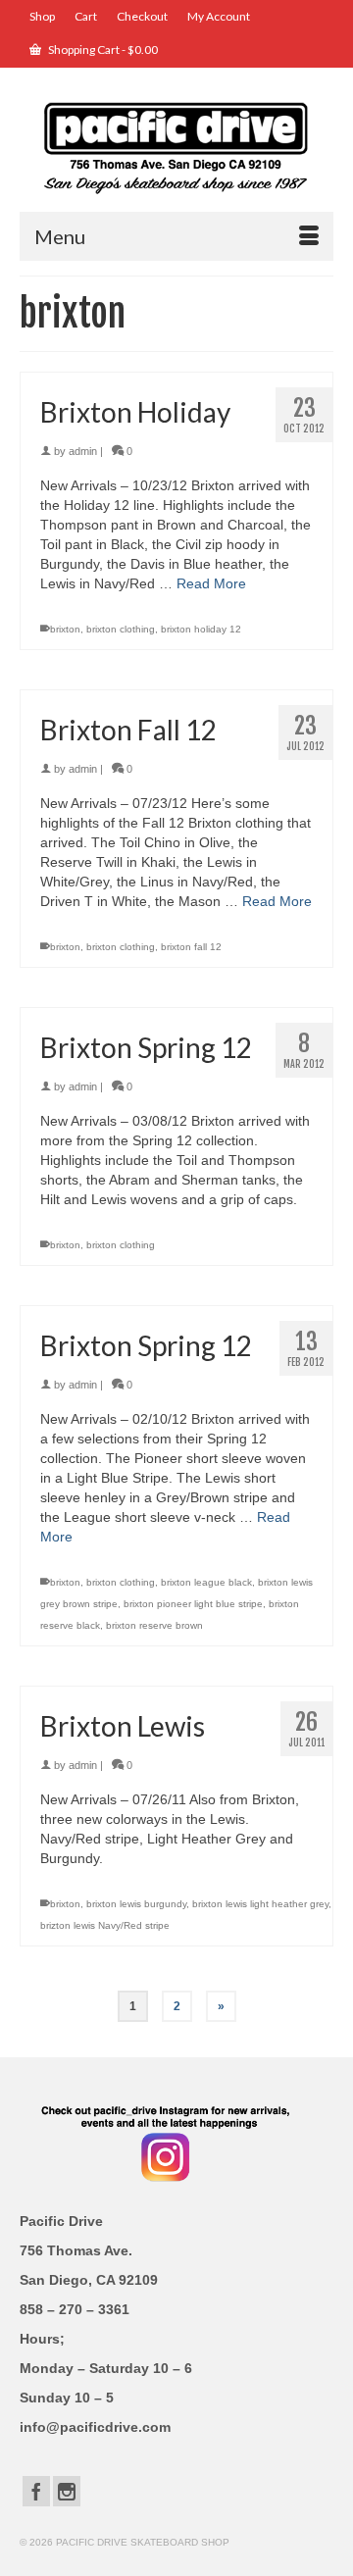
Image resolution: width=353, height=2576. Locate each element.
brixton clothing (121, 629)
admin (83, 451)
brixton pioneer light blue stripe (193, 1604)
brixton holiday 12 (201, 629)
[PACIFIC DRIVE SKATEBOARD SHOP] (176, 147)
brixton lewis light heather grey (260, 1904)
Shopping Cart (102, 50)
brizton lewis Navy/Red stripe (105, 1925)
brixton (65, 629)
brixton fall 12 (191, 947)
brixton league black (206, 1582)
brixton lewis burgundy (136, 1904)
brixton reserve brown (154, 1625)
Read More (211, 583)
